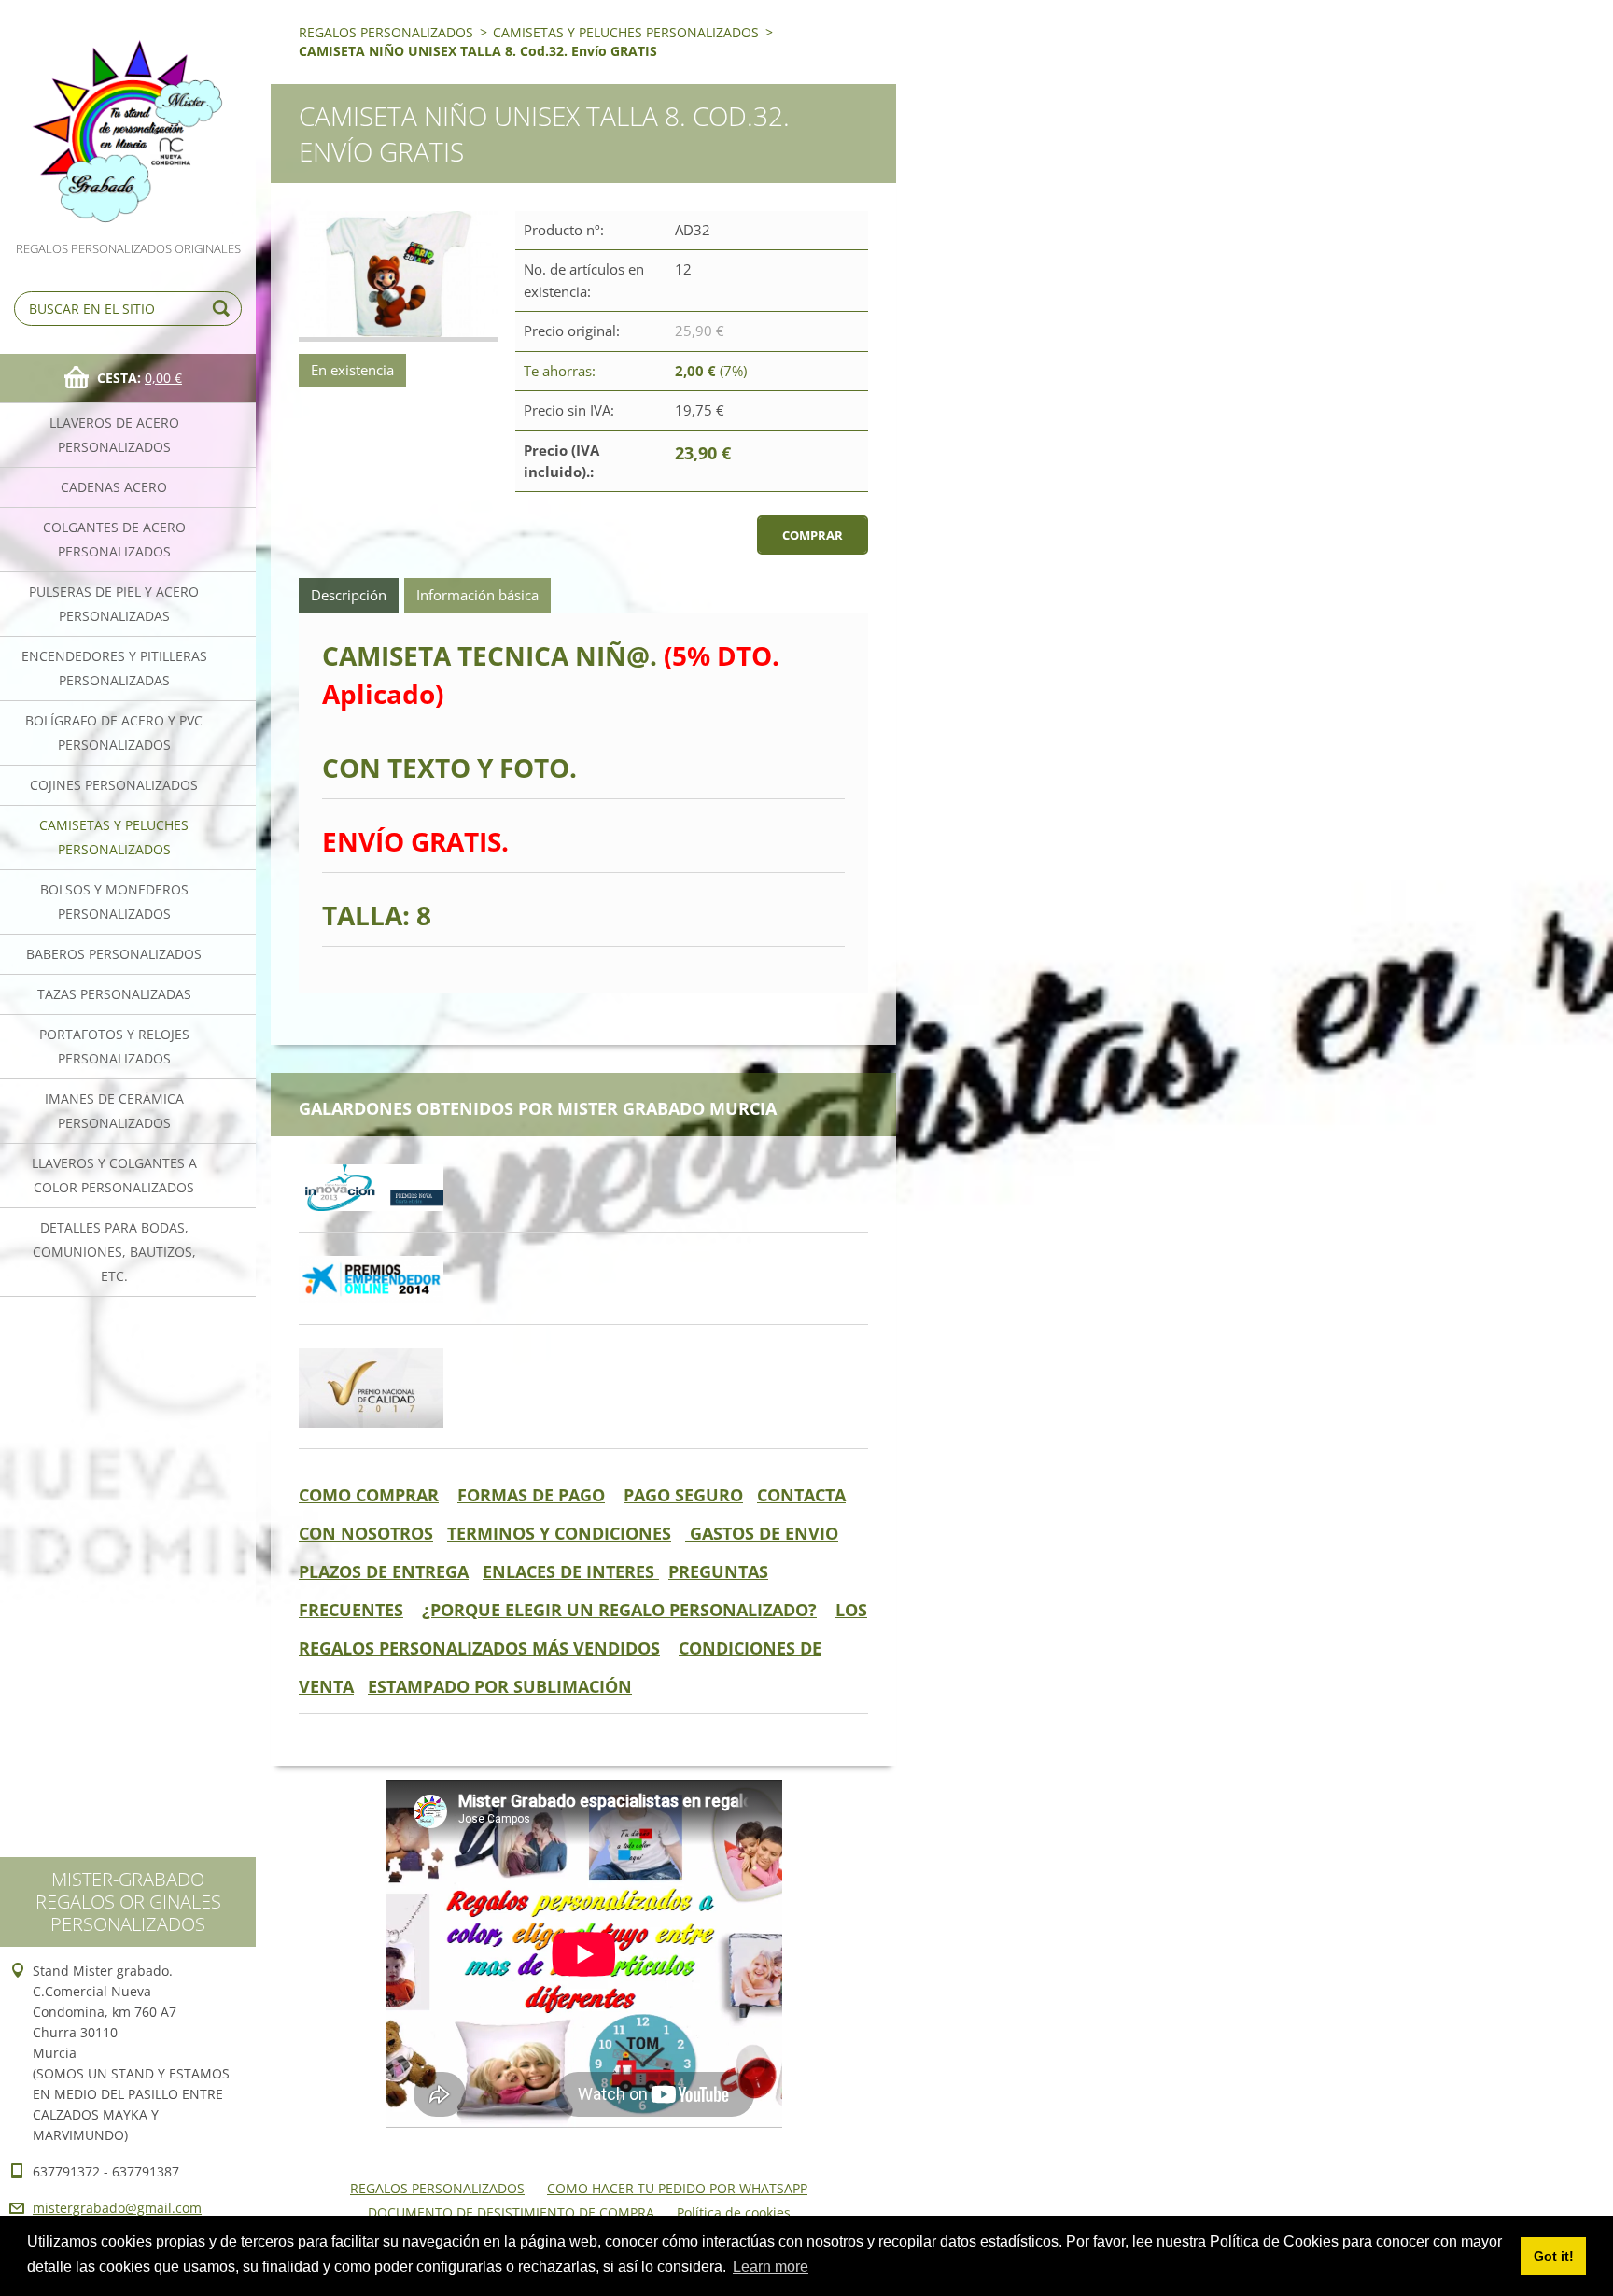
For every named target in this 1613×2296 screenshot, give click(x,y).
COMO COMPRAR (369, 1495)
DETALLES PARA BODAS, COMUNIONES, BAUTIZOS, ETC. (114, 1252)
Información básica (477, 595)
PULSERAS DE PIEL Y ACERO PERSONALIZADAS (114, 604)
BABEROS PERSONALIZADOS (114, 954)
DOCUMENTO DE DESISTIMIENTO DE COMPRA (511, 2212)
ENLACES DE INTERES (571, 1571)
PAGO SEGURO (683, 1495)
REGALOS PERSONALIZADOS (386, 32)
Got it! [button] (1554, 2256)
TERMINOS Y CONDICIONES (559, 1533)
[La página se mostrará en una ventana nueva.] (399, 276)
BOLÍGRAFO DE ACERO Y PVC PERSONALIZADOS (114, 732)
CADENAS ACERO (114, 487)
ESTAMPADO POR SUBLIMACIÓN (500, 1686)
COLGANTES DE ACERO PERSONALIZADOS (114, 539)
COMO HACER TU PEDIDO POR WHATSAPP (677, 2188)
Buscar (224, 309)
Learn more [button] (771, 2267)
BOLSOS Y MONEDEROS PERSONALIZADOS (114, 901)
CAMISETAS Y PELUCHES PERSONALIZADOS (114, 837)
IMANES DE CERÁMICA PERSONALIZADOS (114, 1111)
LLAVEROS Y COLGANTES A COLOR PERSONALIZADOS (114, 1175)
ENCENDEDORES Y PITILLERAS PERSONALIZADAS (114, 668)
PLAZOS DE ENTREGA (384, 1571)
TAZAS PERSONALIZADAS (114, 994)
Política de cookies (734, 2212)
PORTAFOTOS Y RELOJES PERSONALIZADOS (114, 1046)
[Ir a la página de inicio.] (128, 119)
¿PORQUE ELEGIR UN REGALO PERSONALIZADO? (619, 1610)
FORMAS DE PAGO (531, 1495)
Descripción (349, 595)
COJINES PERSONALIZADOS (114, 785)
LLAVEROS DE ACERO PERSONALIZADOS (114, 435)
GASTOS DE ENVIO (762, 1533)
